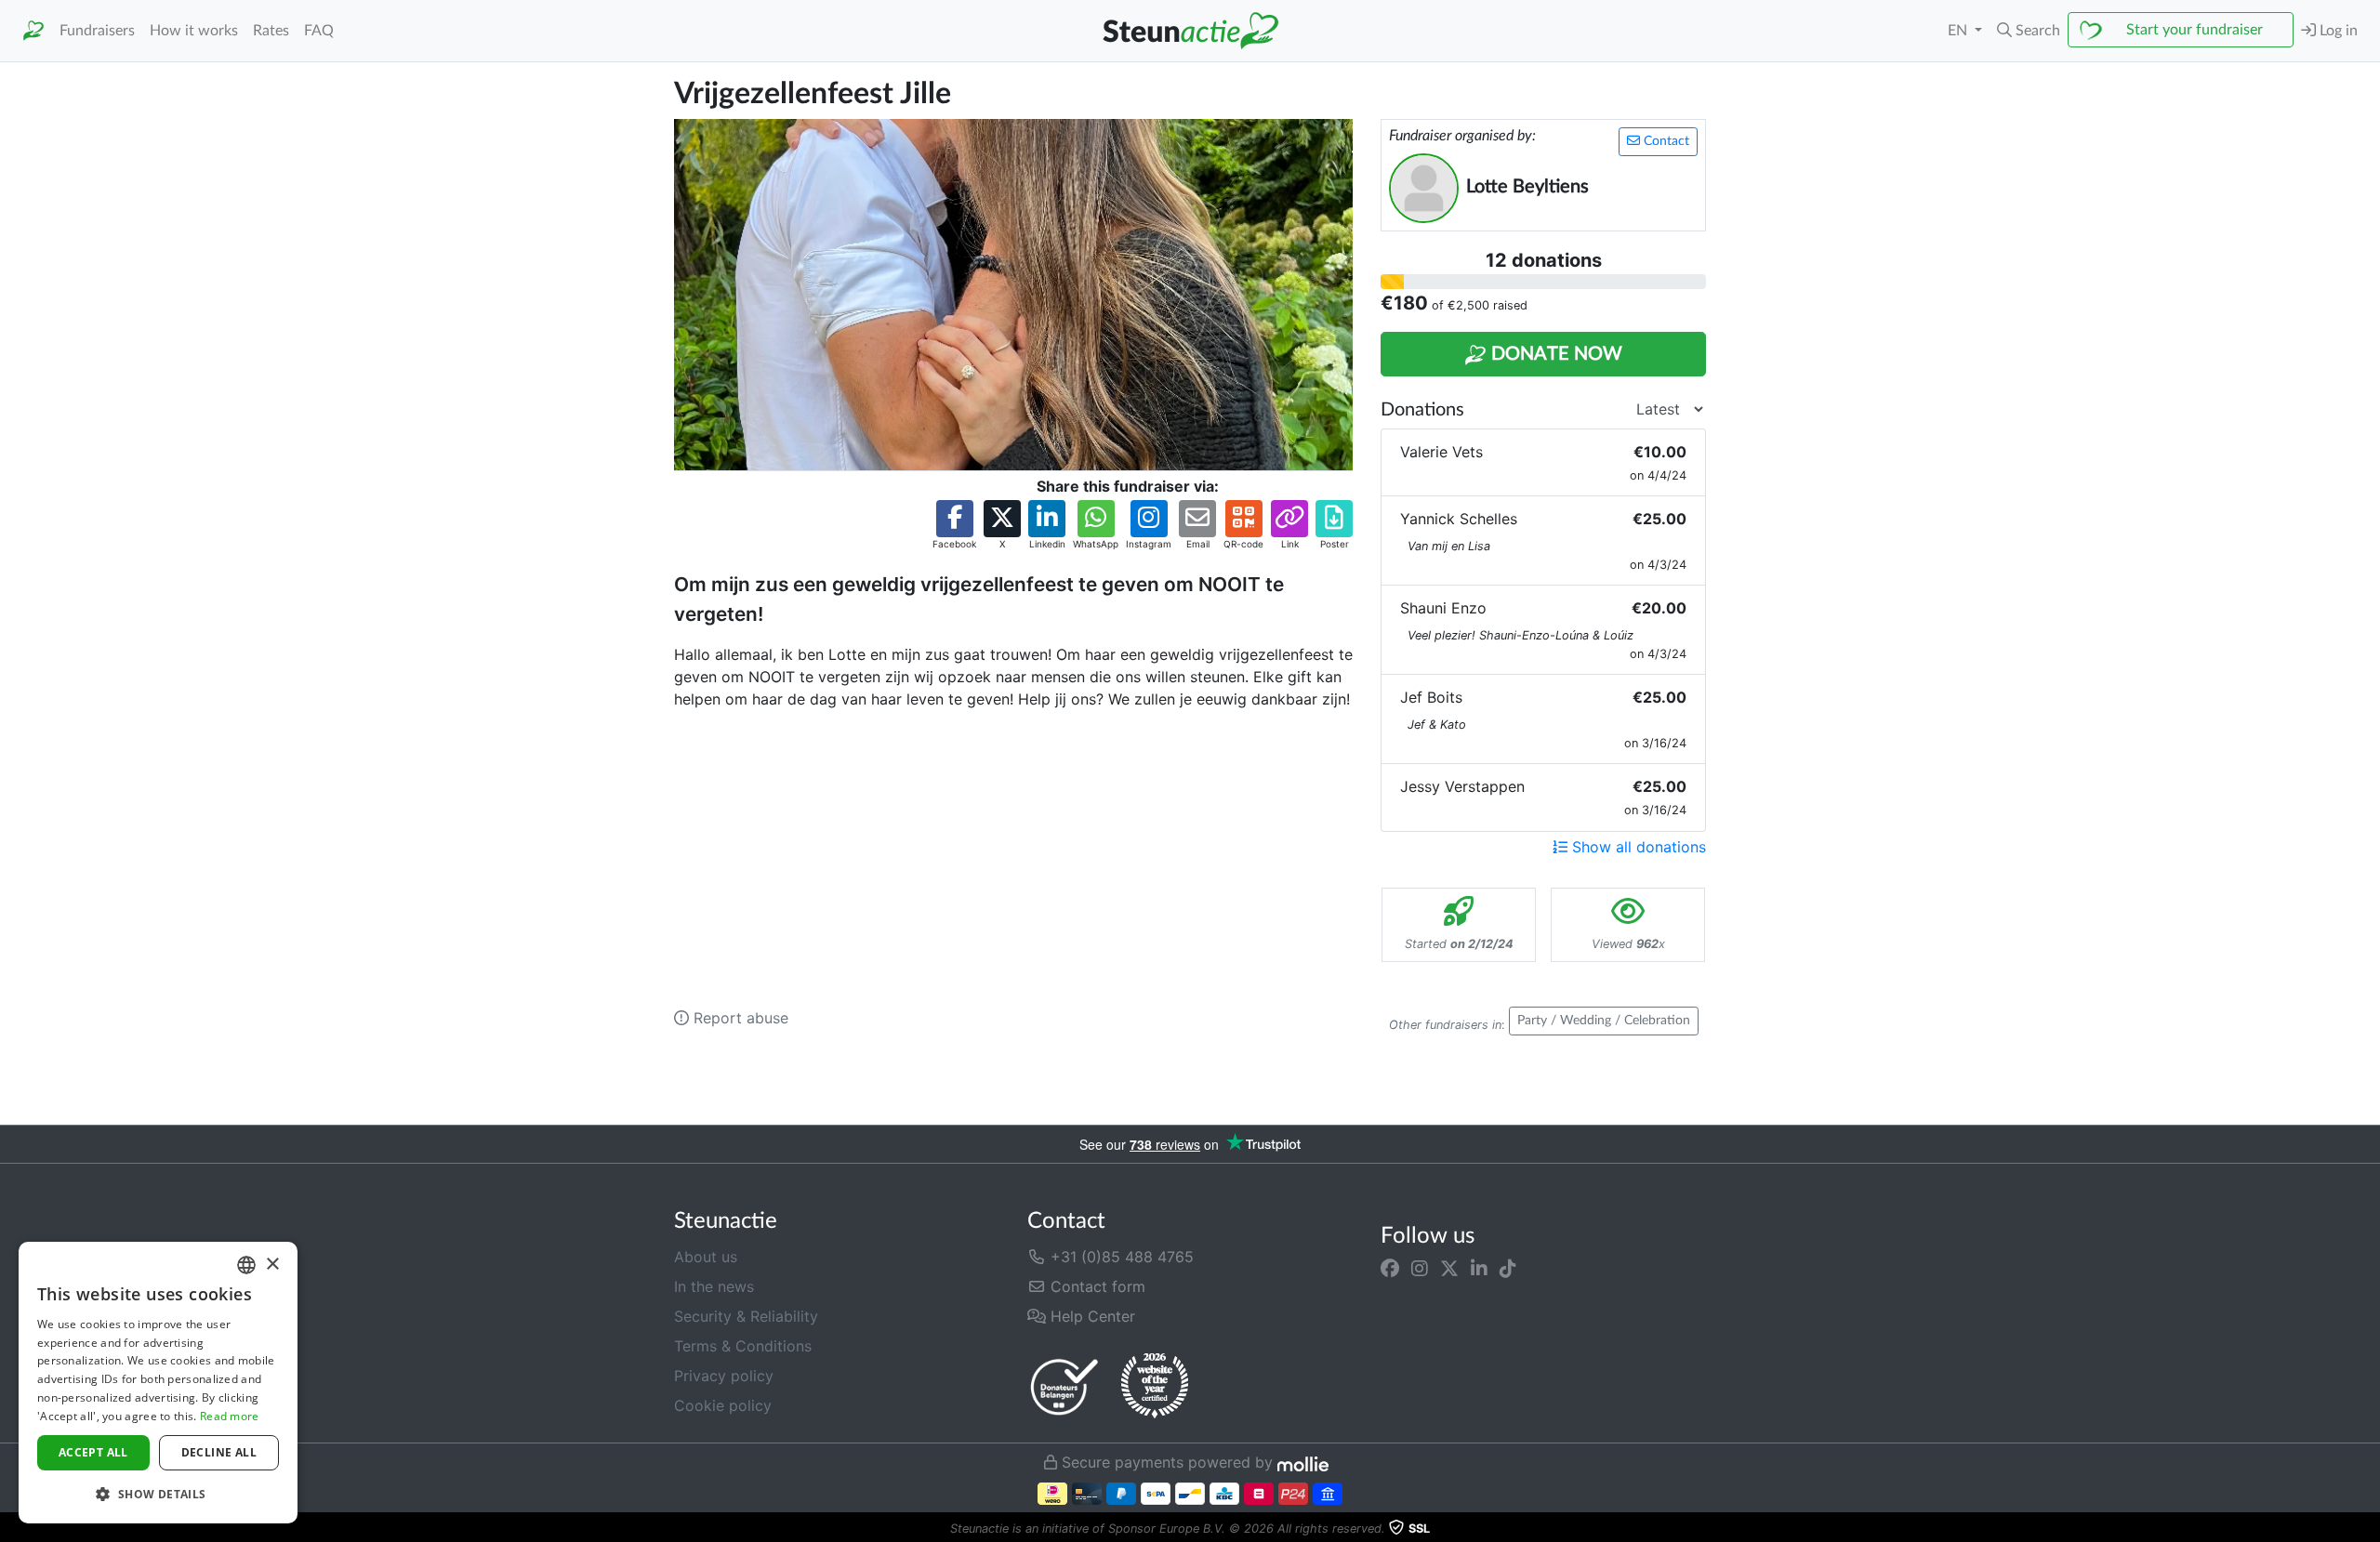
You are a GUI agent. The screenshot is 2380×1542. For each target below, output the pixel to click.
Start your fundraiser (2195, 30)
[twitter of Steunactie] (1449, 1268)
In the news (714, 1286)
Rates (271, 31)
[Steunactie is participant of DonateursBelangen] (1064, 1386)
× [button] (272, 1265)
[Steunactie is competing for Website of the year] (1155, 1386)
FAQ (319, 31)
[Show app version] (2367, 1529)
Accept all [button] (93, 1452)
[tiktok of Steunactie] (1508, 1268)
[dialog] (158, 1383)
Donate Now (1554, 354)
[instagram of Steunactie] (1420, 1268)
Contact (1665, 141)
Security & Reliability (746, 1316)
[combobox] (246, 1265)
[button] (2029, 31)
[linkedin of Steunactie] (1479, 1268)
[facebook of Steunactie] (1390, 1268)
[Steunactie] (33, 31)
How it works (194, 31)
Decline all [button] (219, 1452)
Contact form (1096, 1286)
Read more (230, 1416)
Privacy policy (724, 1376)
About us (706, 1257)
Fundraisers (97, 31)
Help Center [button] (1091, 1316)
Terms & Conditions (743, 1346)
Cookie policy (723, 1405)
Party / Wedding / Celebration (1604, 1021)
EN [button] (1959, 31)
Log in (2337, 31)
